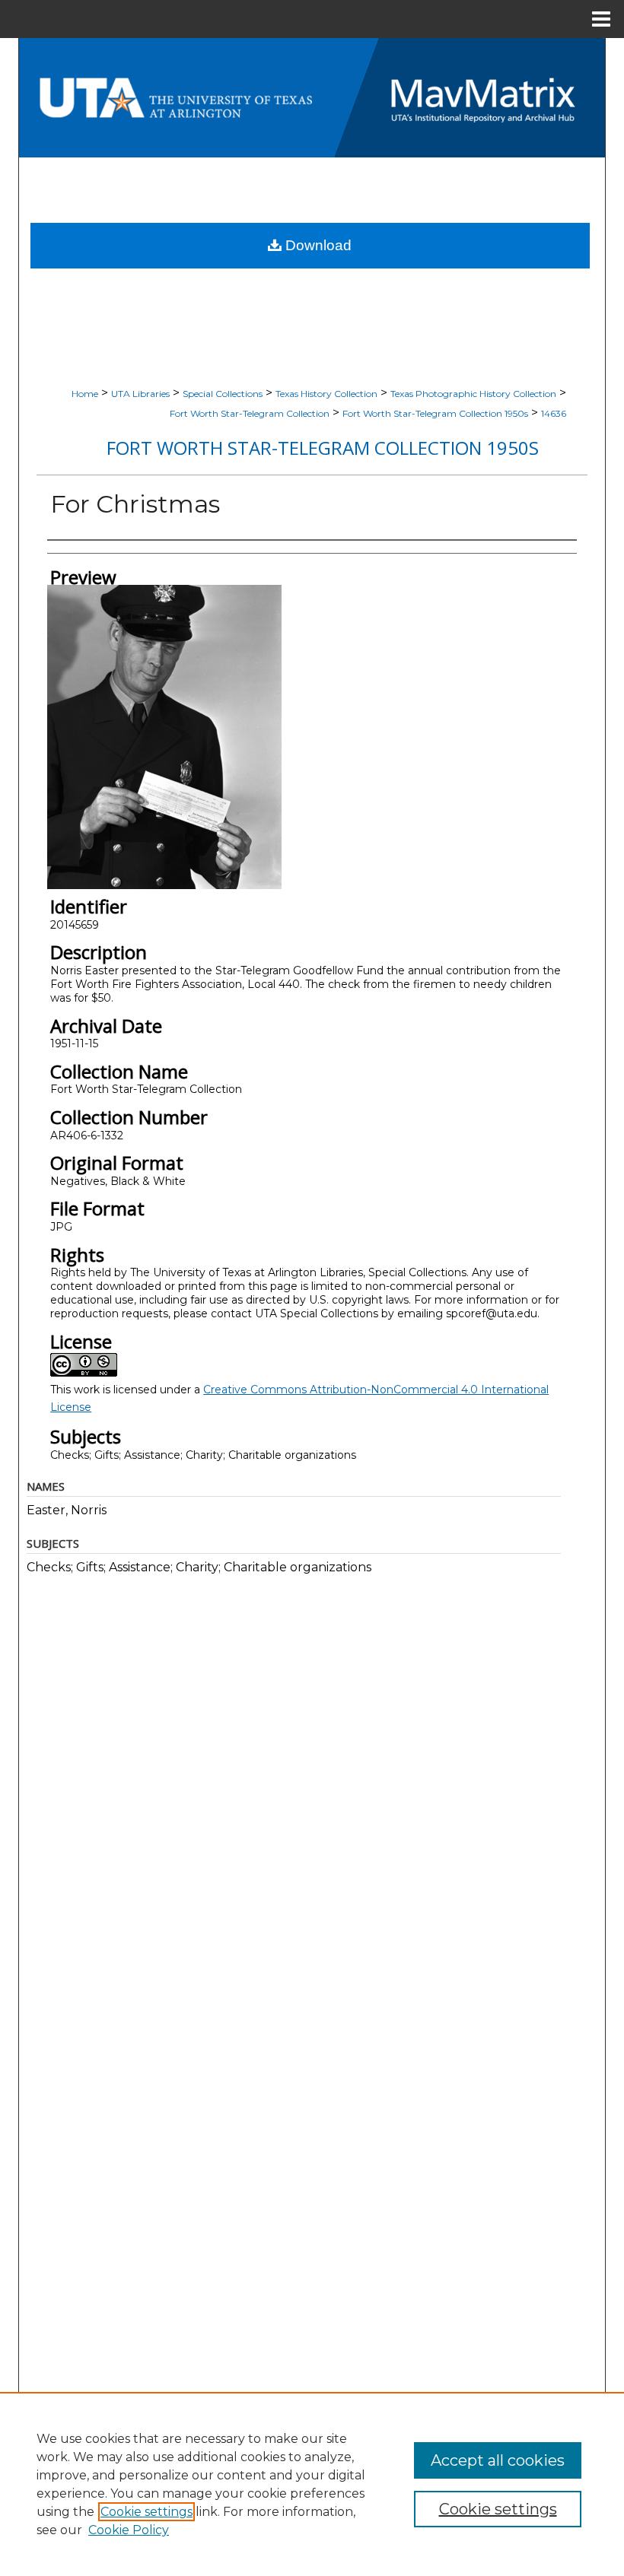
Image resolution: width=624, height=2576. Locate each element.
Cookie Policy (129, 2530)
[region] (312, 2484)
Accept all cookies (498, 2460)
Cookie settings (146, 2512)
